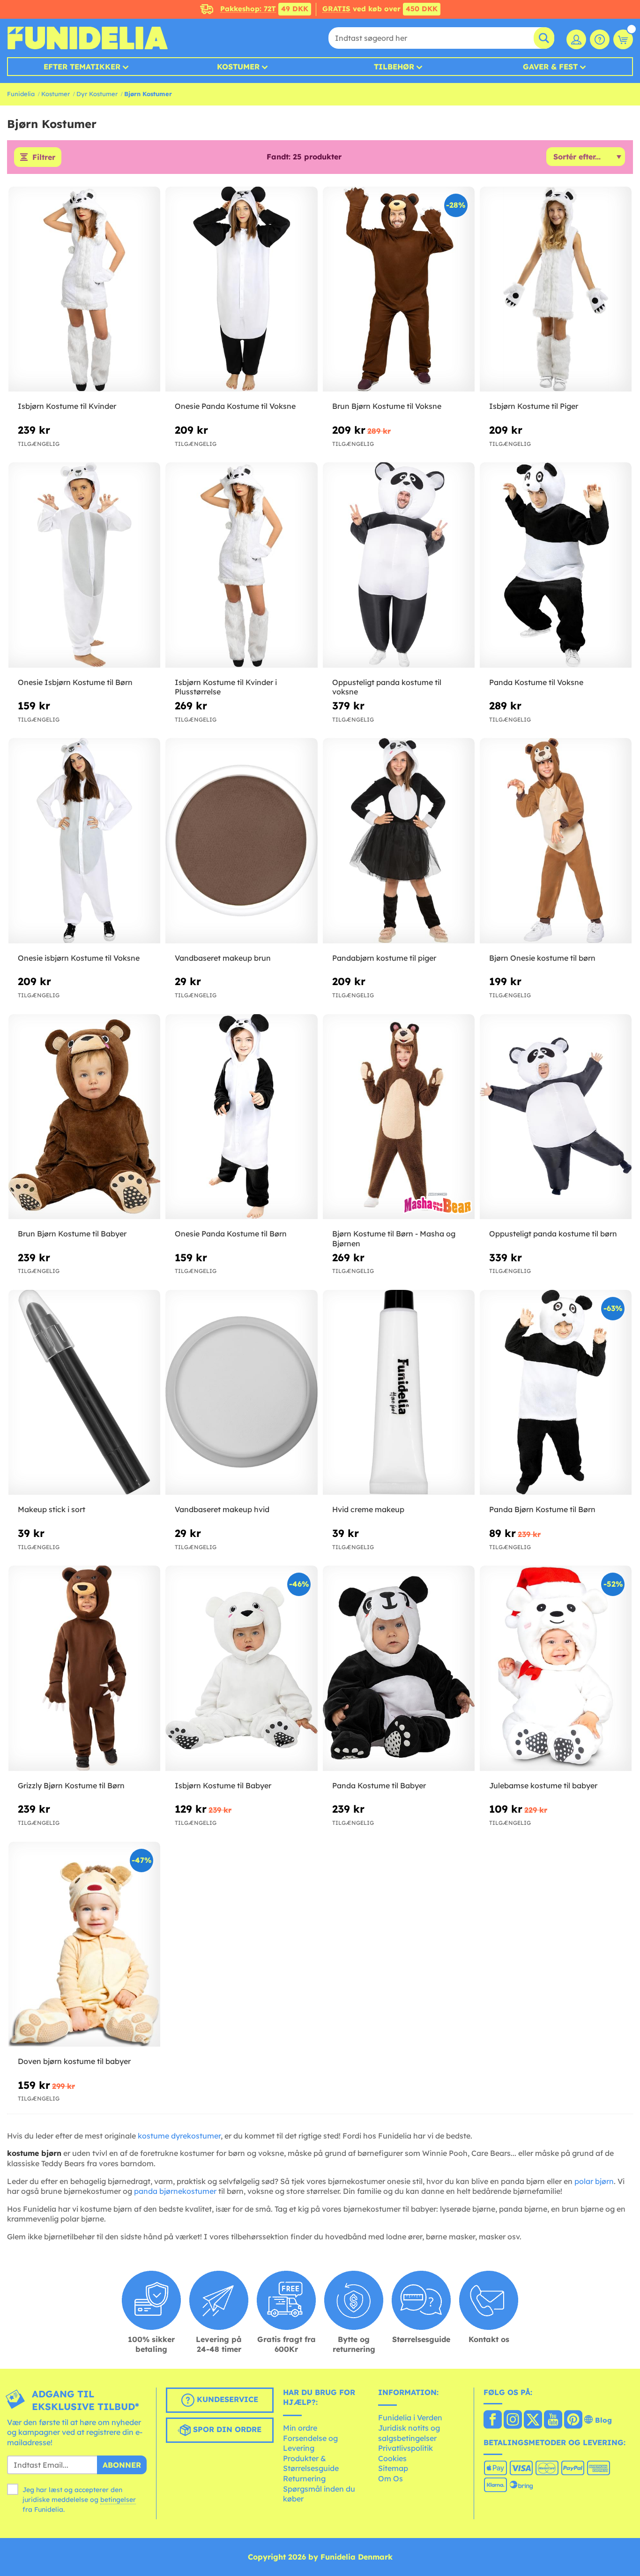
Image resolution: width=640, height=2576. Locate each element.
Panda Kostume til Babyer (379, 1785)
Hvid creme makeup (368, 1509)
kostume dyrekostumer (179, 2136)
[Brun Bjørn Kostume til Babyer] (84, 1117)
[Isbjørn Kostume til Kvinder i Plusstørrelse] (241, 565)
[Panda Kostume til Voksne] (556, 565)
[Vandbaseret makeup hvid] (241, 1393)
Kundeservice (226, 2399)
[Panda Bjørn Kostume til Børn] (556, 1393)
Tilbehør (394, 67)
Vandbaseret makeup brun (223, 958)
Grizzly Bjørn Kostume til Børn (71, 1785)
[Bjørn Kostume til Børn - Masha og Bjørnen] (399, 1117)
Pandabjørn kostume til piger (384, 958)
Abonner (122, 2465)
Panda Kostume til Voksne (536, 682)
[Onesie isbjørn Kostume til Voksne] (84, 841)
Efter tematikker (82, 67)
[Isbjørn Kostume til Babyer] (241, 1668)
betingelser (118, 2500)
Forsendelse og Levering (310, 2443)
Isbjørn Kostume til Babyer (223, 1785)
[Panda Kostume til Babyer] (399, 1668)
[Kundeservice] (600, 39)
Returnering (304, 2478)
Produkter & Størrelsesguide (311, 2463)
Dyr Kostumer (97, 94)
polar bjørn (594, 2181)
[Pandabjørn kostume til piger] (399, 841)
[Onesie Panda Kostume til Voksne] (241, 289)
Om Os (391, 2478)
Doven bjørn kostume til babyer (74, 2061)
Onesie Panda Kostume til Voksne (235, 406)
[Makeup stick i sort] (84, 1393)
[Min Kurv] (623, 39)
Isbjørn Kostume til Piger (534, 406)
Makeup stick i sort (52, 1509)
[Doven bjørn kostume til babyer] (84, 1944)
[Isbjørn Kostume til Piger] (556, 289)
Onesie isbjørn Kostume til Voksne (79, 958)
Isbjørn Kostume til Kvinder (67, 406)
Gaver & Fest (550, 67)
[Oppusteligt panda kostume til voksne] (399, 565)
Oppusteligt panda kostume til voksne (387, 687)
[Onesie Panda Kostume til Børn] (241, 1117)
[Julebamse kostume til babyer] (556, 1668)
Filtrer (44, 157)
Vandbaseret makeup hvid (222, 1509)
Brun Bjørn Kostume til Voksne (387, 406)
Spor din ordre (226, 2429)
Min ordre (300, 2428)
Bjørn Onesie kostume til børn (542, 958)
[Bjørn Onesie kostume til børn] (556, 841)
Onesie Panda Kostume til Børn (231, 1234)
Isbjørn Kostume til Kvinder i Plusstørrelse (226, 687)
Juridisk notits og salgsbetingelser (409, 2433)
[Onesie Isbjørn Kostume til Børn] (84, 565)
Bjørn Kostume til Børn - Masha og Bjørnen (394, 1239)
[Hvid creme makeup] (399, 1393)
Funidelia (21, 94)
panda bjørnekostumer (175, 2191)
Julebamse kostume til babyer (543, 1785)
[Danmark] (493, 2420)
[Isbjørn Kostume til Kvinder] (84, 289)
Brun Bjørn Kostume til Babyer (72, 1234)
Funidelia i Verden (410, 2418)
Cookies (392, 2458)
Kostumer (238, 67)
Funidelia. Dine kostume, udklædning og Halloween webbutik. (87, 38)
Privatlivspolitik (406, 2448)
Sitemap (393, 2468)
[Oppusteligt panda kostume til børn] (556, 1117)
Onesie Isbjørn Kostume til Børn (75, 682)
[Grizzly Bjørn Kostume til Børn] (84, 1668)
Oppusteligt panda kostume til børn (553, 1234)
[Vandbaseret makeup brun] (241, 841)
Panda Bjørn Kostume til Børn (542, 1509)
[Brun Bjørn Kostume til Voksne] (399, 289)
